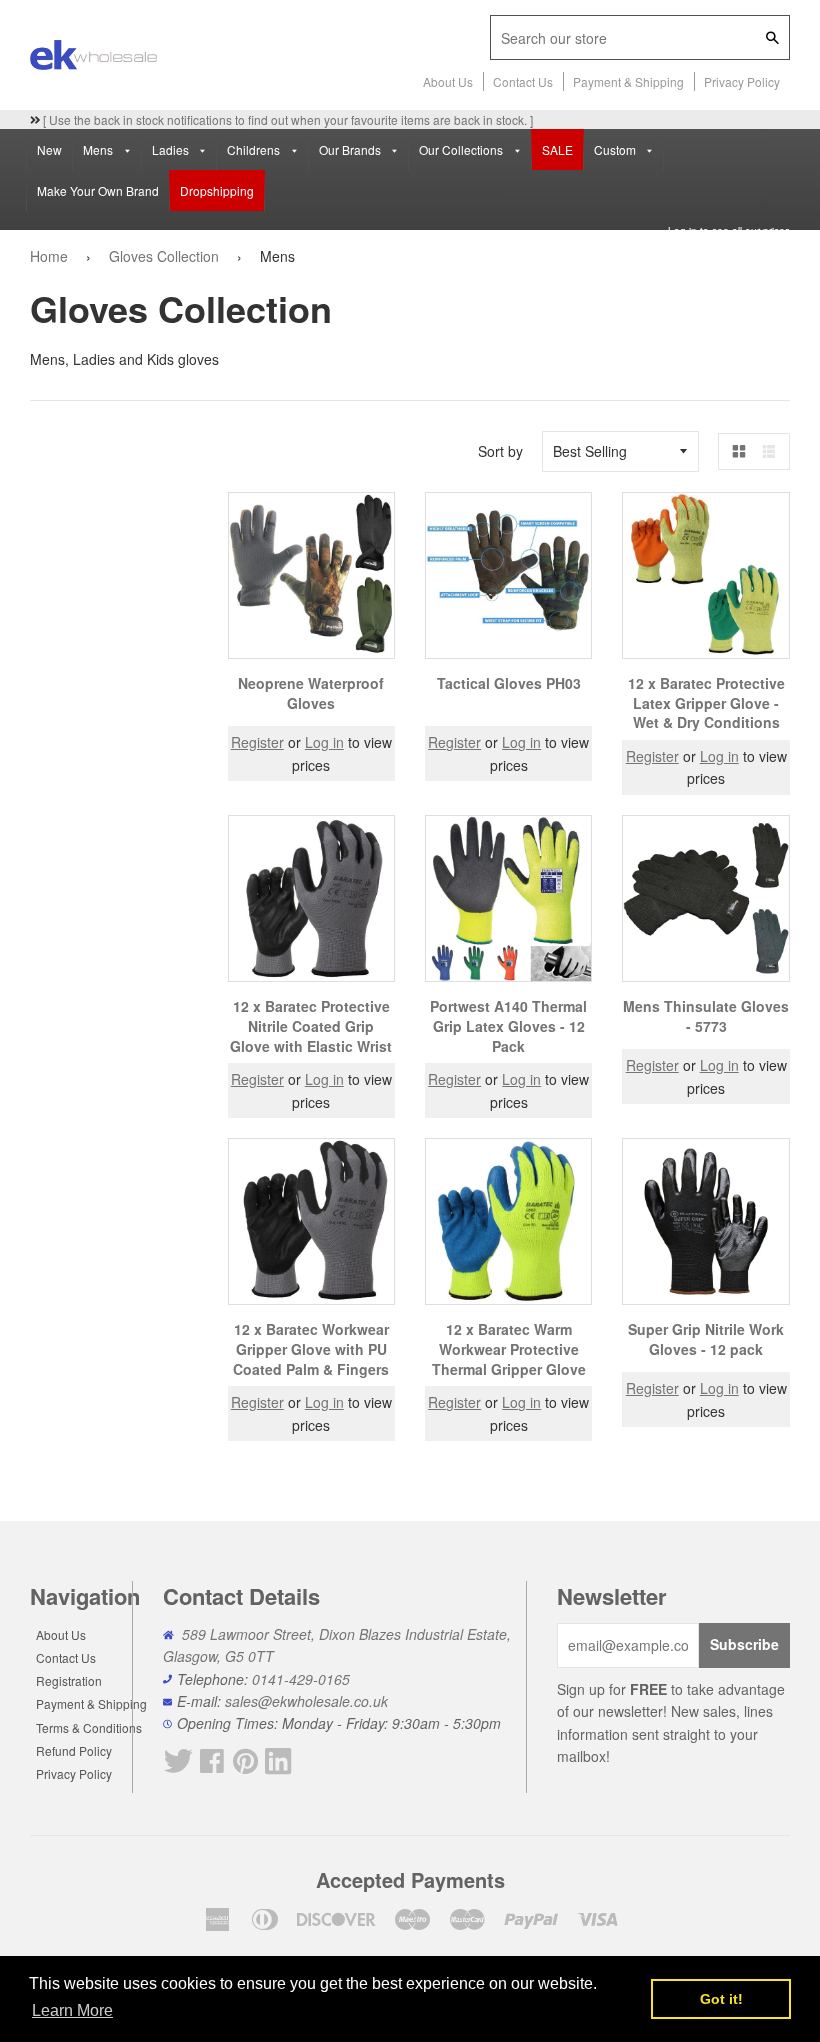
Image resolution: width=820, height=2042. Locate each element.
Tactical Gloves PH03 (509, 683)
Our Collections (462, 149)
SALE (557, 149)
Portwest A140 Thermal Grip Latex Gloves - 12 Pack (508, 1025)
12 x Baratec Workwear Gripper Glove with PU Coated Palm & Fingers (311, 1348)
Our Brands (351, 149)
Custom (616, 149)
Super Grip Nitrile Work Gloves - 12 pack (706, 1339)
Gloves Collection (164, 256)
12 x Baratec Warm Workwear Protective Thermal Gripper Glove (509, 1348)
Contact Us (523, 81)
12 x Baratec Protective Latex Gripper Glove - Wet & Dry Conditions (706, 702)
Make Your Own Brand (98, 190)
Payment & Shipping (628, 81)
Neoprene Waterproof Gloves (311, 693)
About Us (448, 81)
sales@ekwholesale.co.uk (306, 1701)
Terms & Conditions (89, 1727)
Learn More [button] (72, 2010)
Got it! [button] (721, 1999)
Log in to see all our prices (729, 231)
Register (257, 742)
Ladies (172, 149)
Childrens (255, 149)
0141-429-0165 (301, 1679)
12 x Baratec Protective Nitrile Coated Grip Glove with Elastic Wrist (311, 1025)
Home (49, 256)
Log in (324, 742)
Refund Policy (74, 1750)
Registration (69, 1680)
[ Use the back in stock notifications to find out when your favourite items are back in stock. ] (286, 119)
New (49, 149)
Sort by (500, 451)
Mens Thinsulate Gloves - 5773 (706, 1016)
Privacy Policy (742, 81)
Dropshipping (217, 190)
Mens (99, 149)
